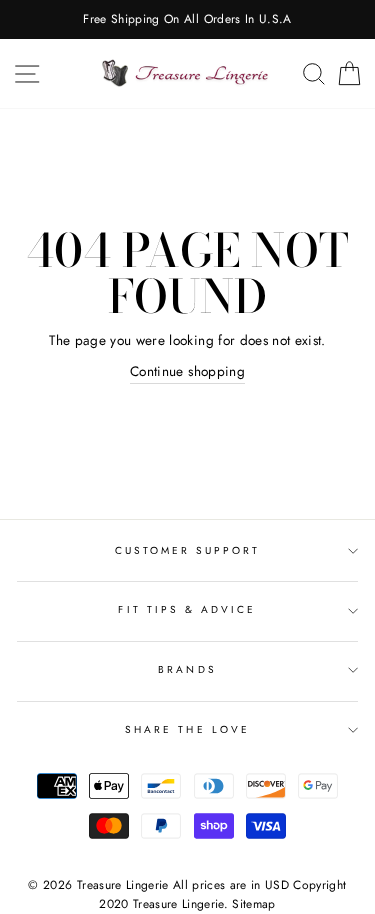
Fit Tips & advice (187, 609)
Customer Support (188, 550)
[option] (187, 19)
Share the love (187, 729)
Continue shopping (187, 371)
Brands (187, 669)
